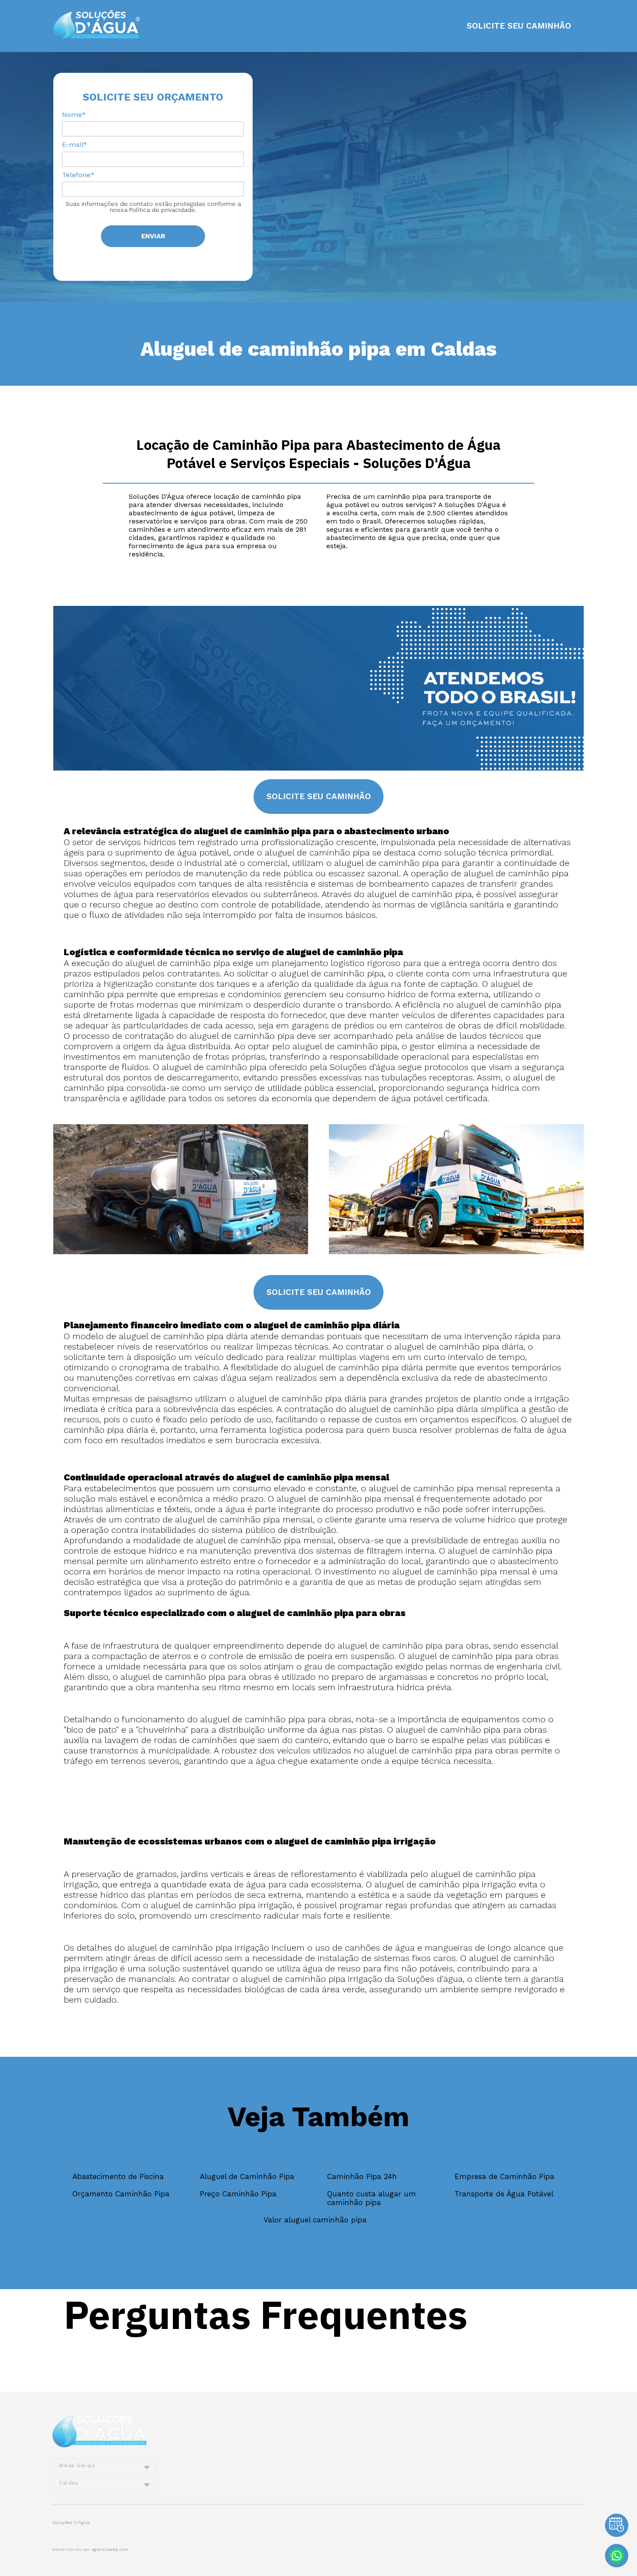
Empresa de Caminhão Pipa (504, 2176)
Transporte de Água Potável (504, 2194)
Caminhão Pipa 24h (362, 2176)
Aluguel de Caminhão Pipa (247, 2176)
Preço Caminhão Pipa (238, 2194)
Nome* (74, 115)
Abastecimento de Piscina (118, 2176)
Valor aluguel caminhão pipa (315, 2220)
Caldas (68, 2483)
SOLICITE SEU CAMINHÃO (519, 26)
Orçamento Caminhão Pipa (121, 2194)
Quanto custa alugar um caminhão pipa (372, 2198)
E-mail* (75, 145)
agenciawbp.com (110, 2549)
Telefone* (78, 175)
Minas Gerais (77, 2465)
